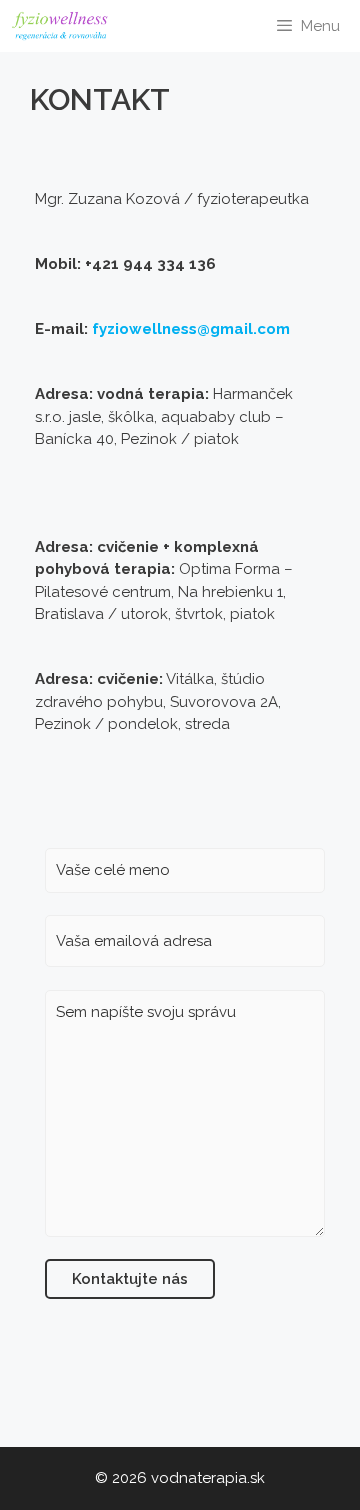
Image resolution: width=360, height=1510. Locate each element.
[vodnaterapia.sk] (65, 26)
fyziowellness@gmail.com (191, 329)
